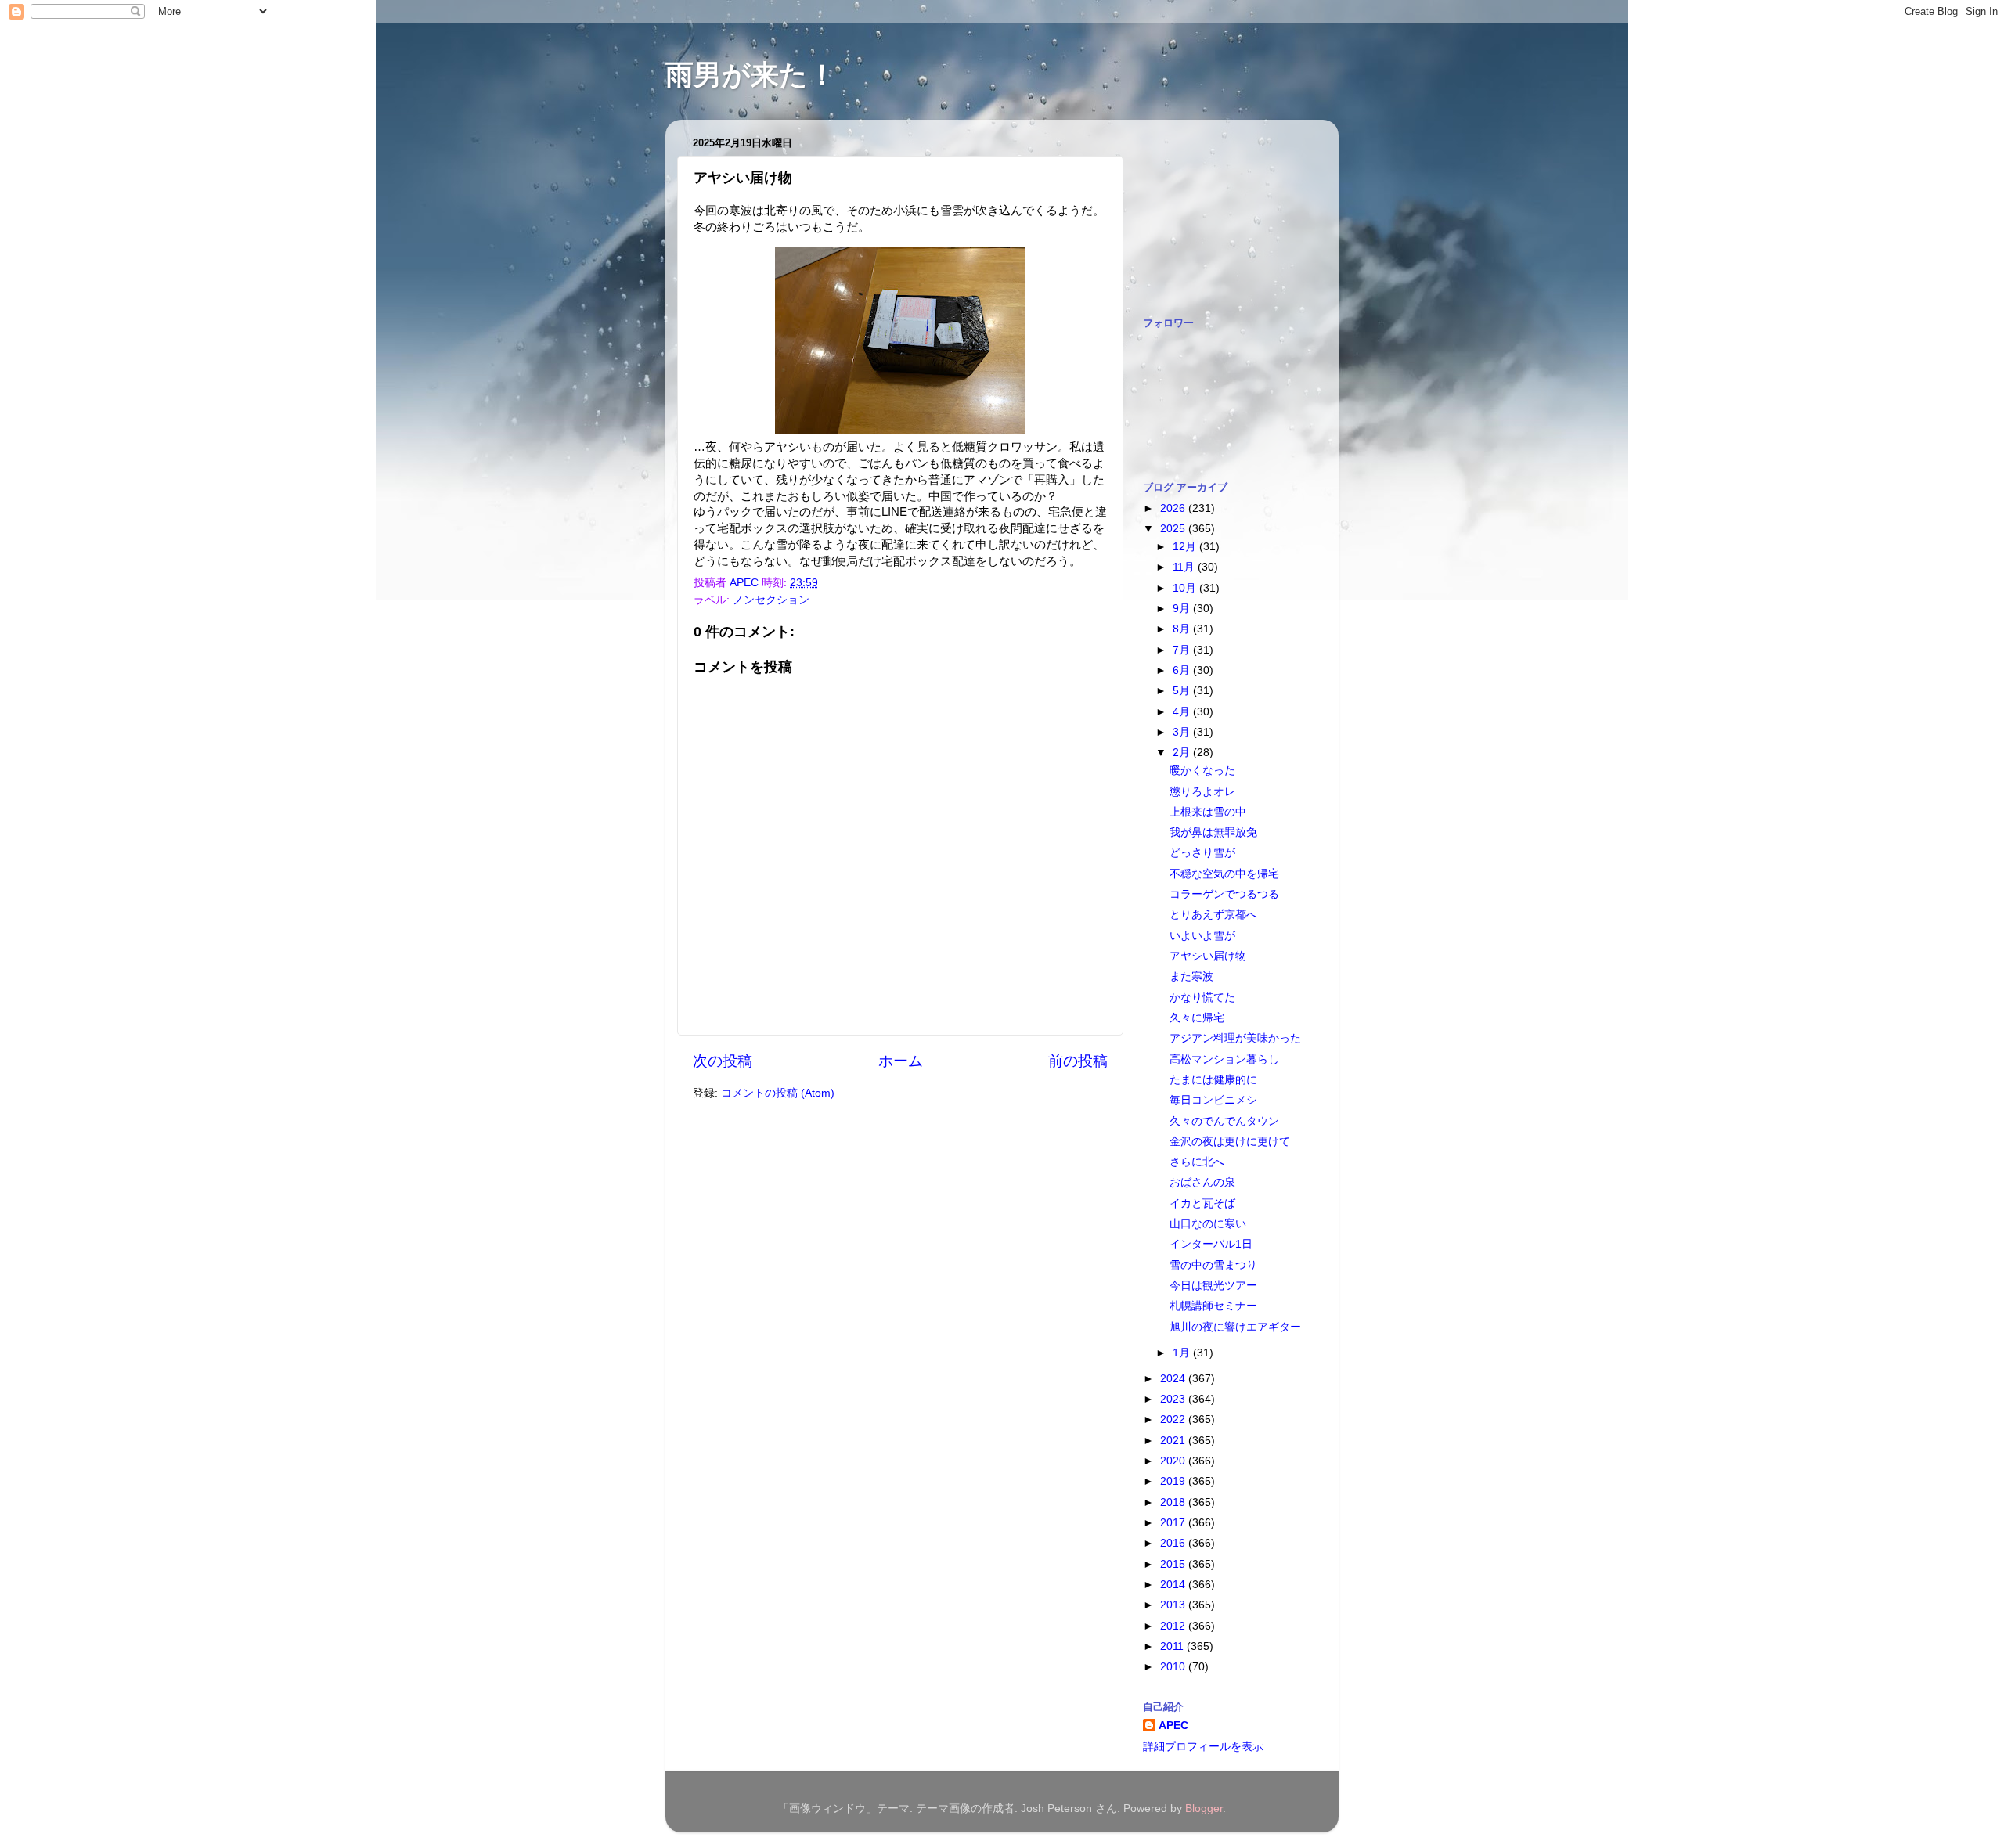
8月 (1183, 629)
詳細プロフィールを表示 (1203, 1747)
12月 (1186, 547)
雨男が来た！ (751, 75)
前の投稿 (1078, 1061)
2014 (1174, 1585)
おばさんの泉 (1202, 1182)
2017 (1174, 1523)
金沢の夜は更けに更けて (1230, 1142)
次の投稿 (723, 1061)
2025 (1174, 529)
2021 (1174, 1441)
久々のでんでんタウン (1224, 1121)
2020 (1174, 1461)
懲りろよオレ (1202, 792)
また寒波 (1191, 976)
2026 (1174, 508)
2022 (1174, 1419)
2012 (1174, 1626)
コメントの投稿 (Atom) (778, 1093)
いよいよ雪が (1202, 936)
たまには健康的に (1213, 1080)
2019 (1174, 1481)
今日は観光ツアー (1213, 1286)
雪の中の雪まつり (1213, 1265)
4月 (1183, 712)
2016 (1174, 1543)
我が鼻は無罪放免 (1213, 832)
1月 (1183, 1353)
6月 (1183, 670)
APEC (1173, 1726)
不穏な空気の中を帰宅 (1224, 874)
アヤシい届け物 (1208, 956)
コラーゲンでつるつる (1224, 894)
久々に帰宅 (1197, 1018)
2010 (1174, 1667)
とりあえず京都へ (1213, 915)
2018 (1174, 1502)
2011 (1173, 1646)
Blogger (1204, 1808)
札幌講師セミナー (1213, 1306)
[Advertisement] (1221, 210)
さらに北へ (1197, 1162)
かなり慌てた (1202, 998)
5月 (1183, 691)
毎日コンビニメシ (1213, 1100)
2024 (1174, 1379)
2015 (1174, 1564)
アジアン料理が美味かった (1235, 1038)
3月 (1183, 732)
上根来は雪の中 (1208, 812)
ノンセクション (771, 600)
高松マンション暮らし (1224, 1059)
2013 (1174, 1605)
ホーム (901, 1061)
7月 (1183, 650)
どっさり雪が (1202, 853)
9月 (1183, 609)
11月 (1185, 567)
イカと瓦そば (1202, 1203)
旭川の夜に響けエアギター (1235, 1327)
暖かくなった (1202, 771)
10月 (1186, 588)
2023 (1174, 1399)
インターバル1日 (1211, 1244)
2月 (1183, 753)
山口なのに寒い (1208, 1224)
